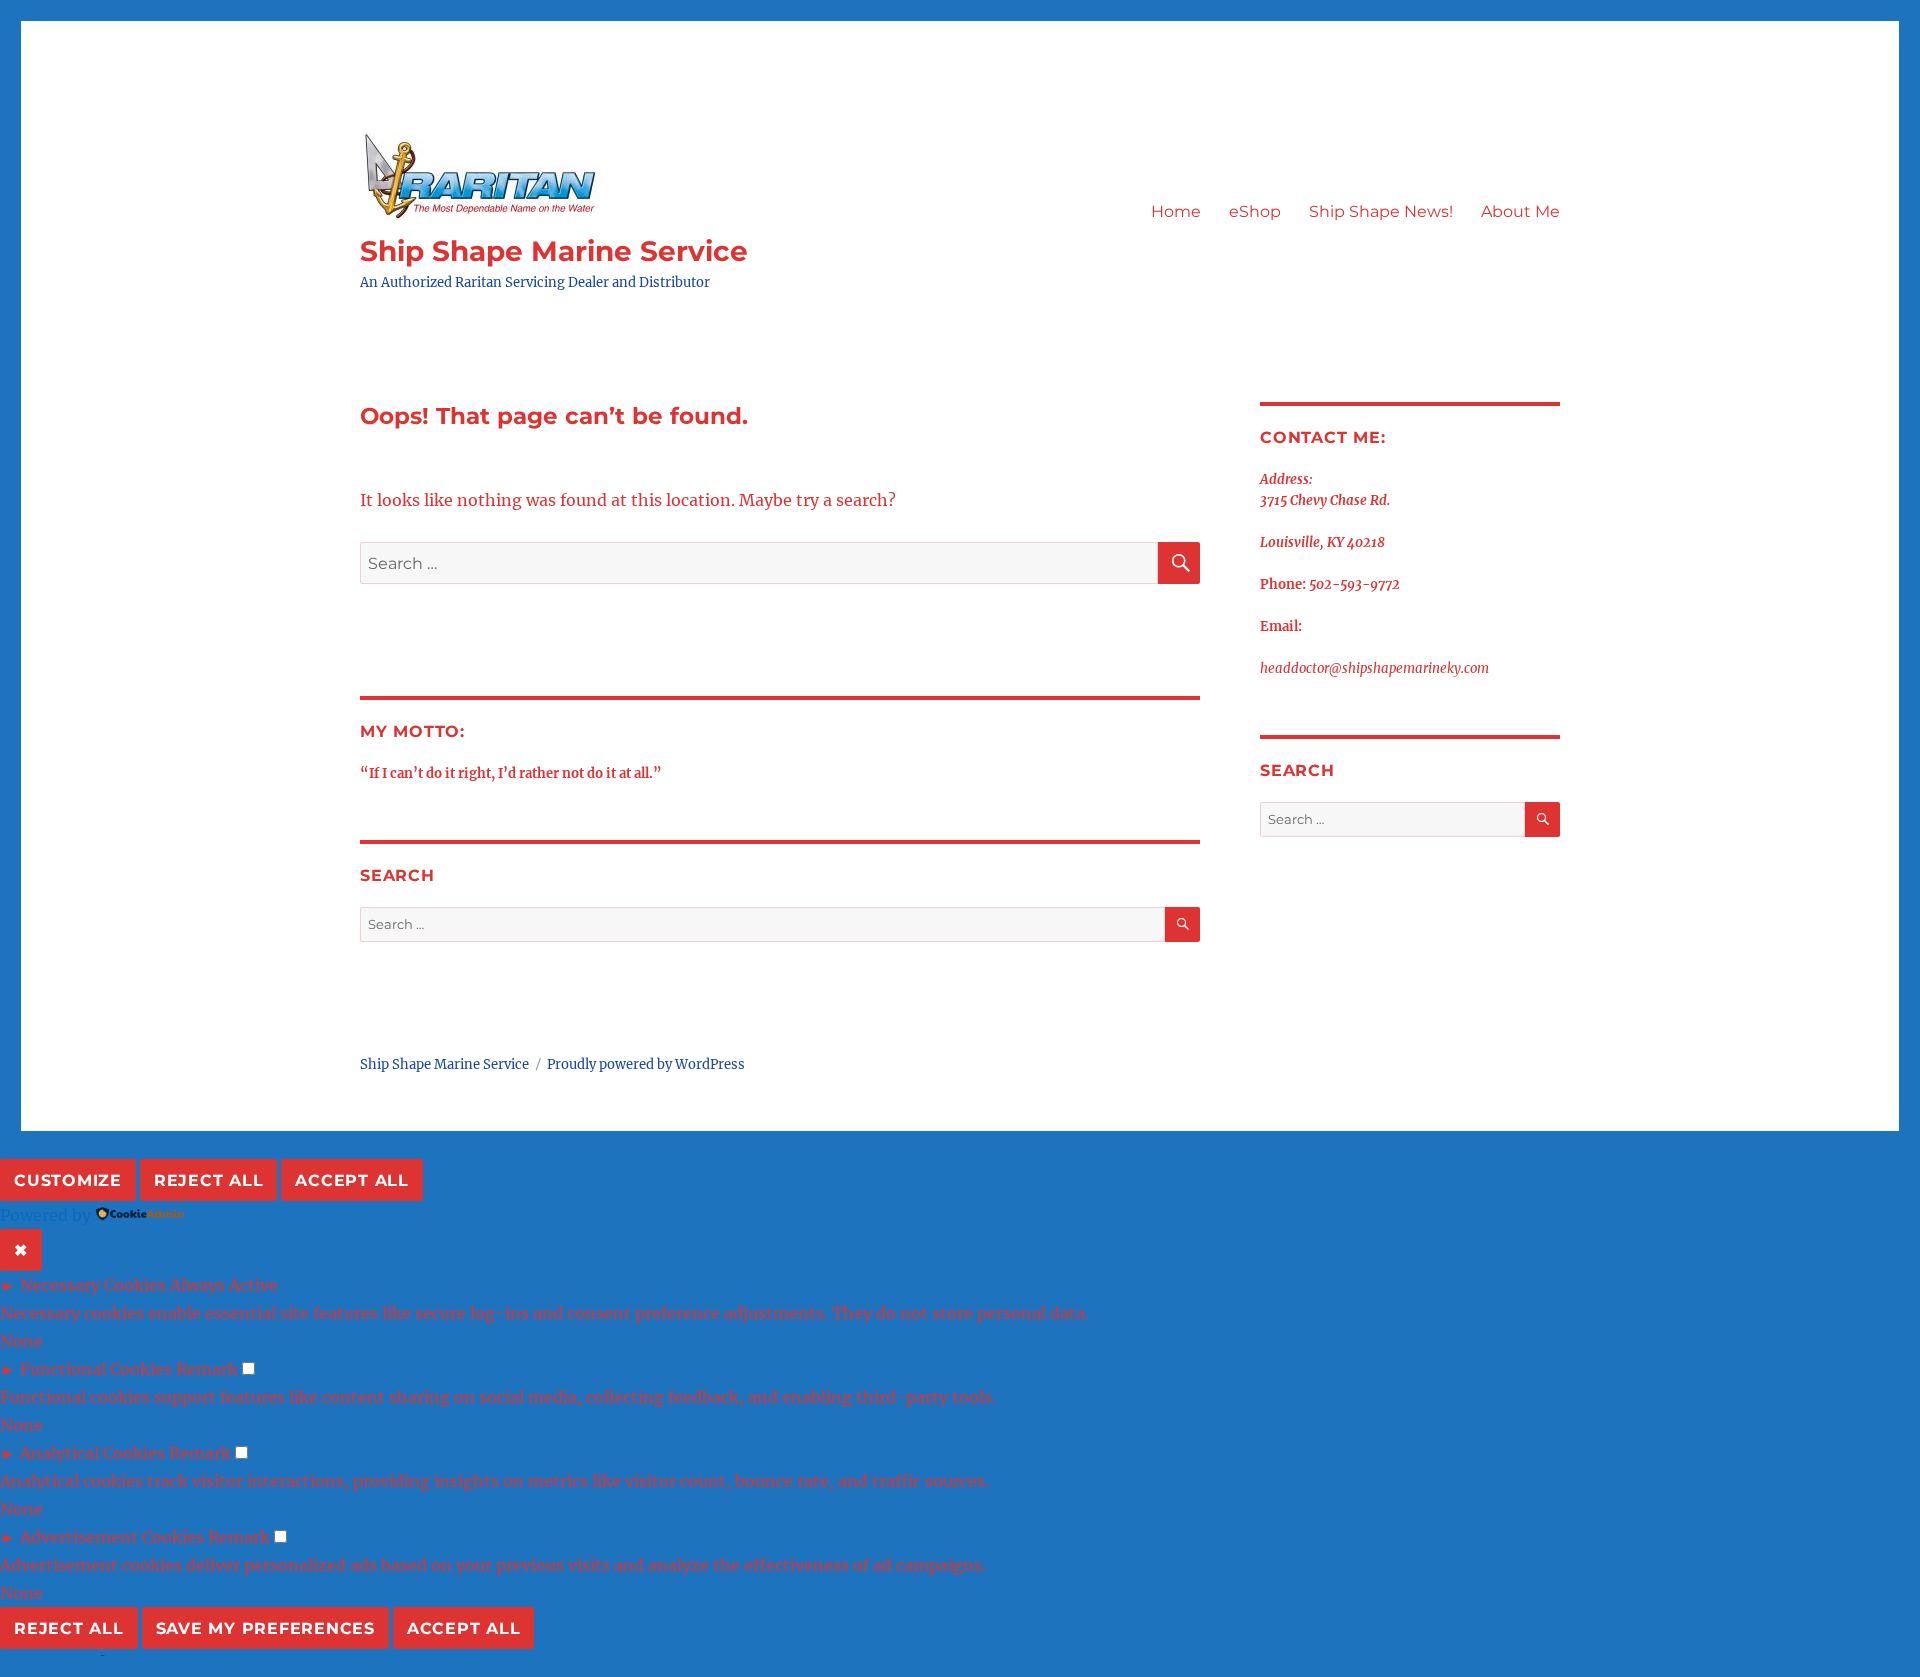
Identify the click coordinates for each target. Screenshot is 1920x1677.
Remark (207, 1369)
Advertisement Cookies (112, 1537)
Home (1176, 211)
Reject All (209, 1180)
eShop (1255, 211)
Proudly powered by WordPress (646, 1064)
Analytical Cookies (92, 1453)
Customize (68, 1180)
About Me (1520, 211)
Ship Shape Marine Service (554, 251)
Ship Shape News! (1381, 211)
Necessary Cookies (93, 1285)
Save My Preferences (265, 1628)
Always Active (224, 1285)
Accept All (352, 1180)
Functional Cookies (96, 1369)
